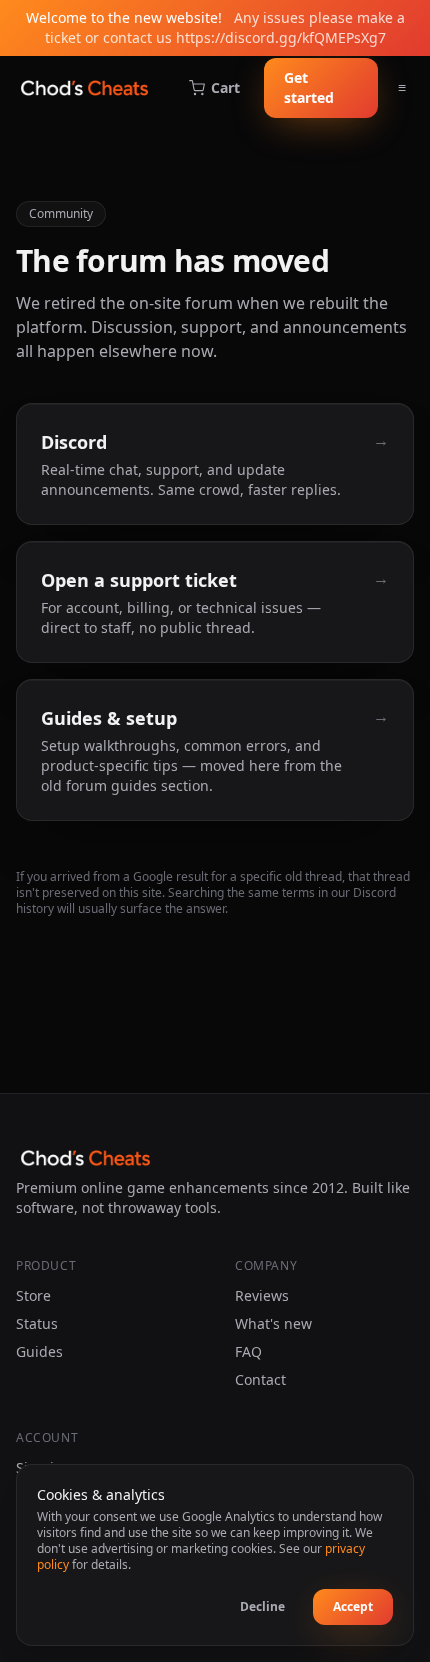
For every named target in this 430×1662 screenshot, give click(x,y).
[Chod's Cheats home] (84, 88)
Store (33, 1295)
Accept (353, 1606)
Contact (260, 1379)
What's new (273, 1323)
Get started (309, 87)
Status (37, 1323)
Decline (262, 1606)
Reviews (262, 1295)
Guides (39, 1351)
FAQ (248, 1351)
